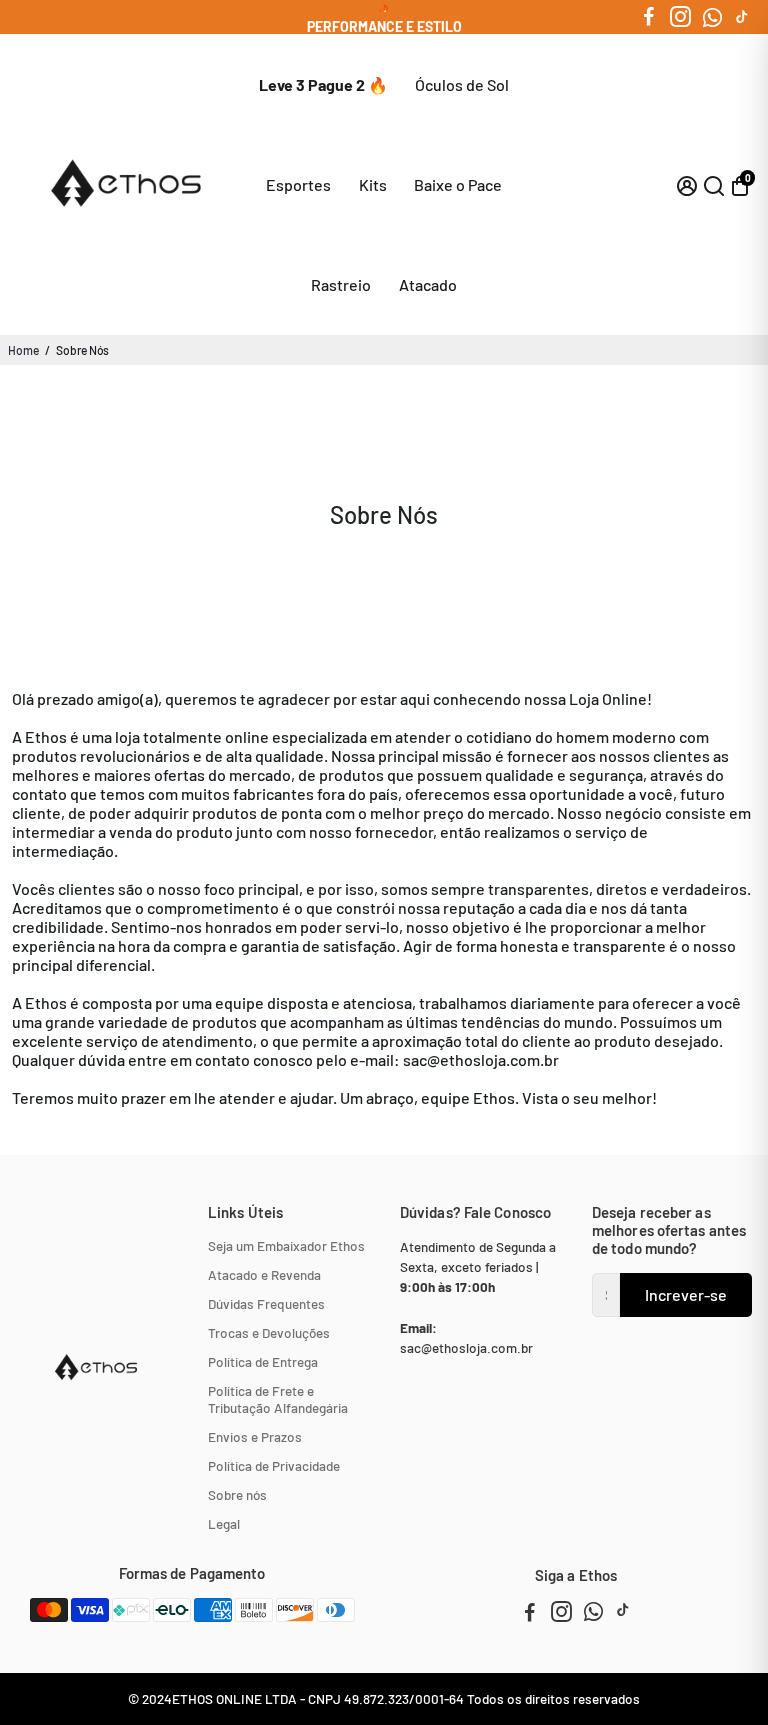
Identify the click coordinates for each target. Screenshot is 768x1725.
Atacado (428, 284)
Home (23, 350)
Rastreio (341, 284)
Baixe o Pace (458, 184)
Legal (224, 1523)
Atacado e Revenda (264, 1274)
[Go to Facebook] (649, 17)
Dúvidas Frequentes (266, 1303)
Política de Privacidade (274, 1465)
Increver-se (686, 1294)
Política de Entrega (263, 1361)
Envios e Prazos (255, 1436)
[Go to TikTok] (742, 17)
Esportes (298, 184)
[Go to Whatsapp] (712, 17)
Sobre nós (237, 1494)
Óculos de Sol (462, 84)
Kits (373, 184)
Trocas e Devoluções (269, 1332)
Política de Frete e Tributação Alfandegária (278, 1399)
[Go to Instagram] (680, 17)
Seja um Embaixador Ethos (286, 1245)
